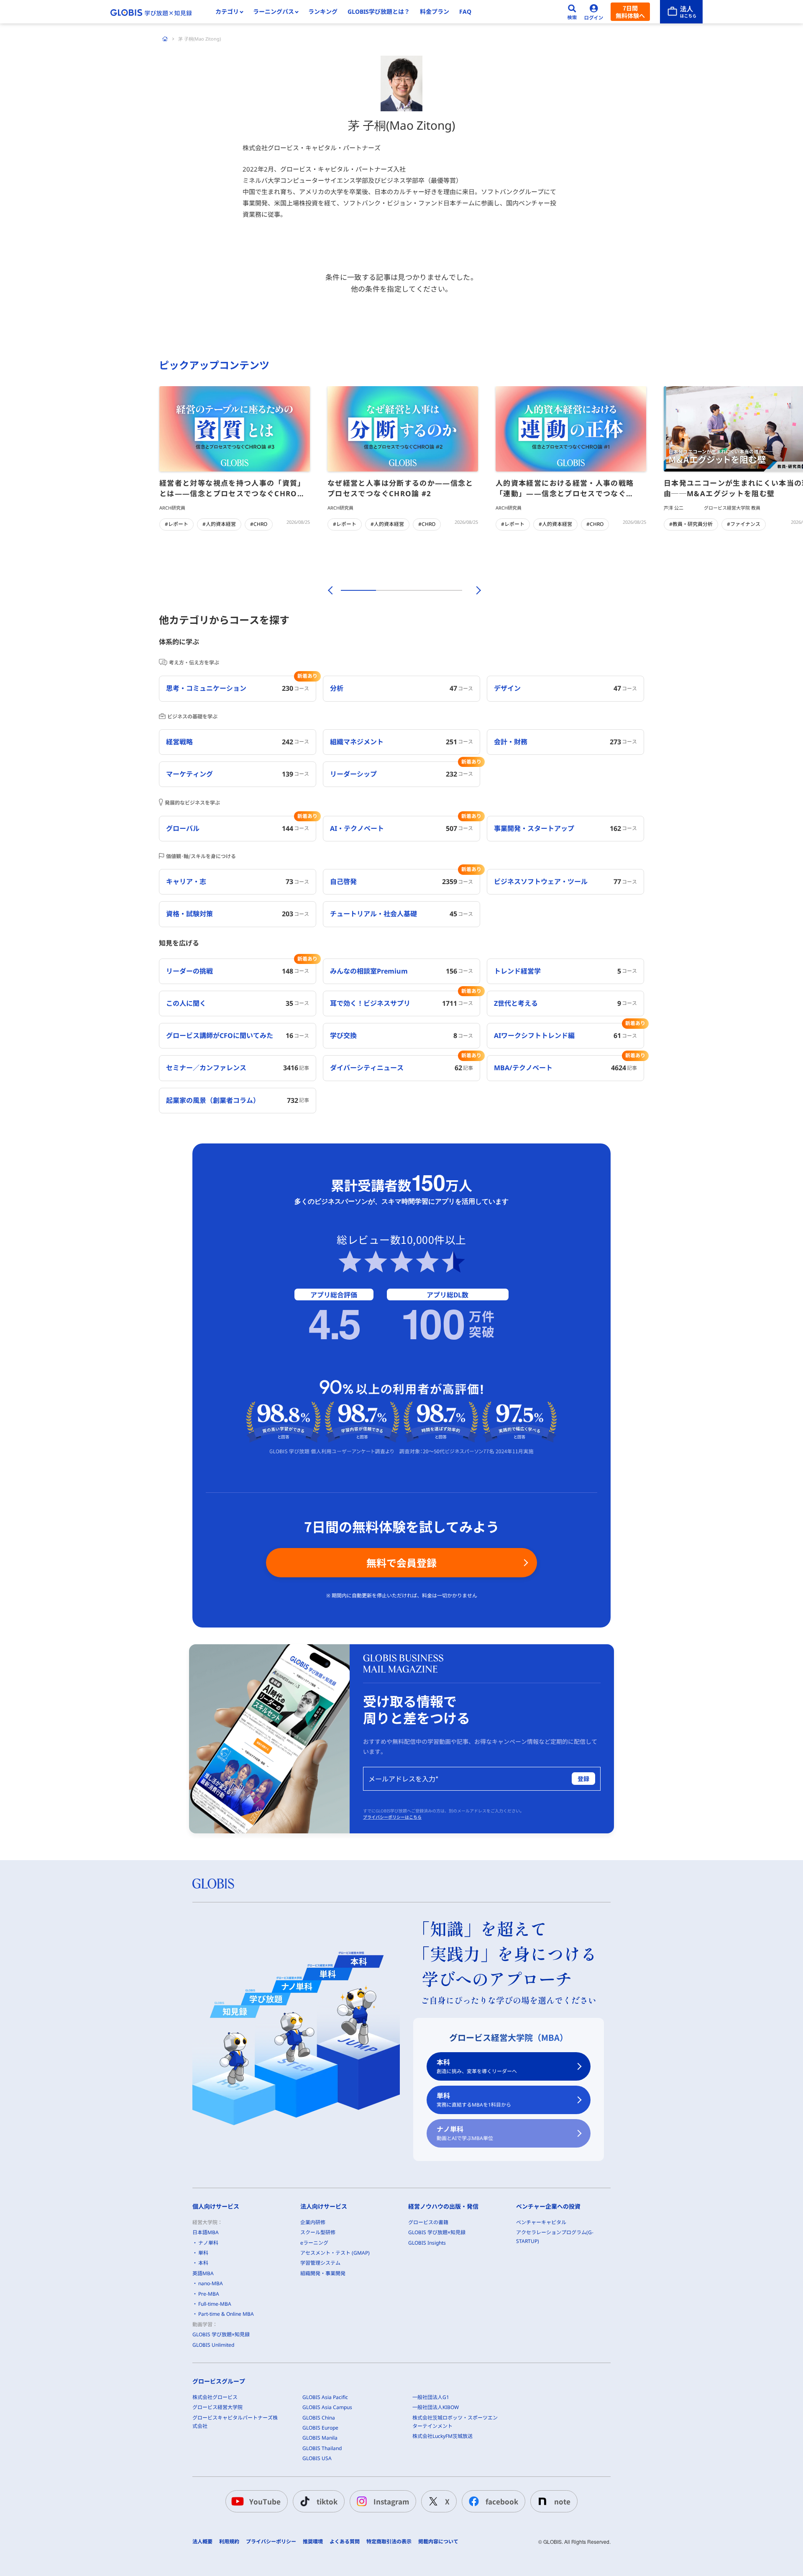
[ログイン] (594, 12)
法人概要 (202, 2542)
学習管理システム (320, 2263)
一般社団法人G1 (431, 2397)
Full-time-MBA (215, 2304)
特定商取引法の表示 (389, 2542)
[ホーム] (165, 39)
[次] (474, 590)
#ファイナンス (744, 524)
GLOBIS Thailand (322, 2448)
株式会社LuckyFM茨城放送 (442, 2436)
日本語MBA (206, 2232)
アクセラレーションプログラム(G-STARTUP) (555, 2236)
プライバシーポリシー (271, 2542)
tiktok (327, 2501)
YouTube (265, 2501)
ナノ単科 (465, 2133)
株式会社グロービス (215, 2397)
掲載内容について (438, 2542)
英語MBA (203, 2273)
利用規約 (229, 2542)
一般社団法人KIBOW (436, 2407)
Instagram (391, 2501)
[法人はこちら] (681, 12)
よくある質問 (345, 2542)
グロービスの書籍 (428, 2222)
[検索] (572, 12)
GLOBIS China (319, 2418)
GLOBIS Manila (320, 2438)
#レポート (176, 524)
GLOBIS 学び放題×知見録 (221, 2334)
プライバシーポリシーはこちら (392, 1817)
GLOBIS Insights (427, 2243)
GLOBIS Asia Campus (327, 2407)
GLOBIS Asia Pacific (325, 2397)
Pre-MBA (209, 2294)
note (562, 2501)
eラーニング (314, 2243)
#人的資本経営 (219, 524)
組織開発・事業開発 (323, 2273)
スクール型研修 (318, 2232)
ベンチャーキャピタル (541, 2222)
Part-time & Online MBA (226, 2314)
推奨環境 (313, 2542)
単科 (474, 2100)
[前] (329, 590)
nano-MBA (211, 2283)
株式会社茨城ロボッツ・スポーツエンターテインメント (455, 2422)
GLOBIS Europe (320, 2428)
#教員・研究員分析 (691, 524)
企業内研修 (313, 2222)
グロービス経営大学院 (217, 2407)
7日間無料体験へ (630, 12)
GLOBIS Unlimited (213, 2345)
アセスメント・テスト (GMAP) (335, 2253)
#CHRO (259, 524)
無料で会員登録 (401, 1562)
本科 (477, 2066)
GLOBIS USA (317, 2458)
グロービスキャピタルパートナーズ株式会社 (235, 2422)
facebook (502, 2501)
